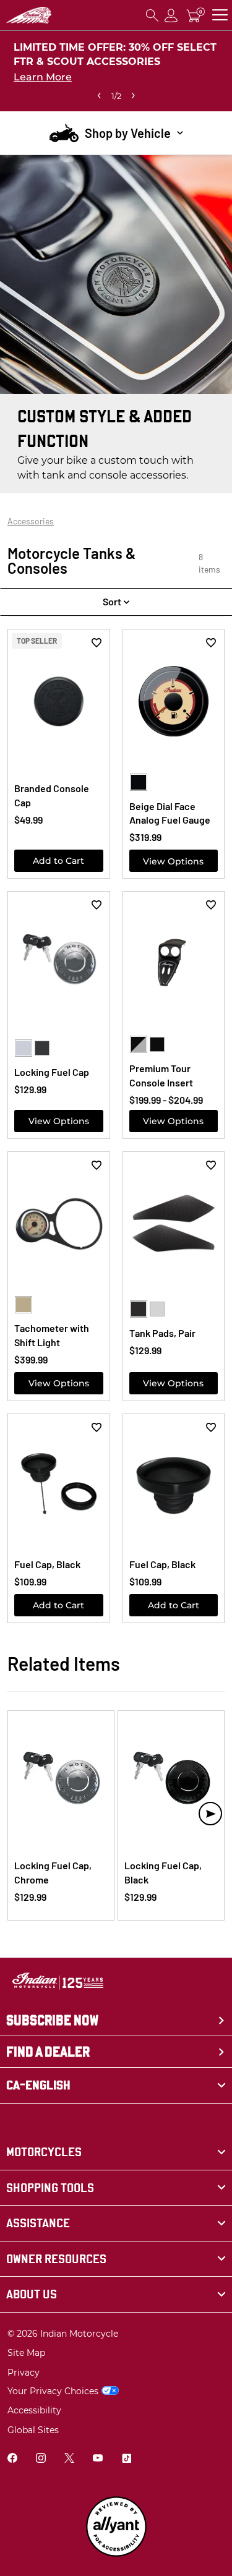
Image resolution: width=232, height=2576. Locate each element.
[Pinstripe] (139, 1044)
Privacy (24, 2373)
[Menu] (220, 15)
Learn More (43, 77)
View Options (173, 861)
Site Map (26, 2353)
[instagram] (41, 2459)
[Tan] (24, 1305)
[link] (116, 2152)
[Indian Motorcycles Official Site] (29, 15)
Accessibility (34, 2410)
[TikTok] (126, 2459)
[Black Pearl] (157, 1044)
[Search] (152, 15)
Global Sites (33, 2430)
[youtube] (98, 2459)
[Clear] (157, 1309)
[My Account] (171, 15)
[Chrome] (24, 1048)
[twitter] (69, 2459)
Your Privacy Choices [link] (53, 2391)
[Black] (42, 1048)
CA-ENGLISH (38, 2085)
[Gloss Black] (139, 782)
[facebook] (12, 2459)
